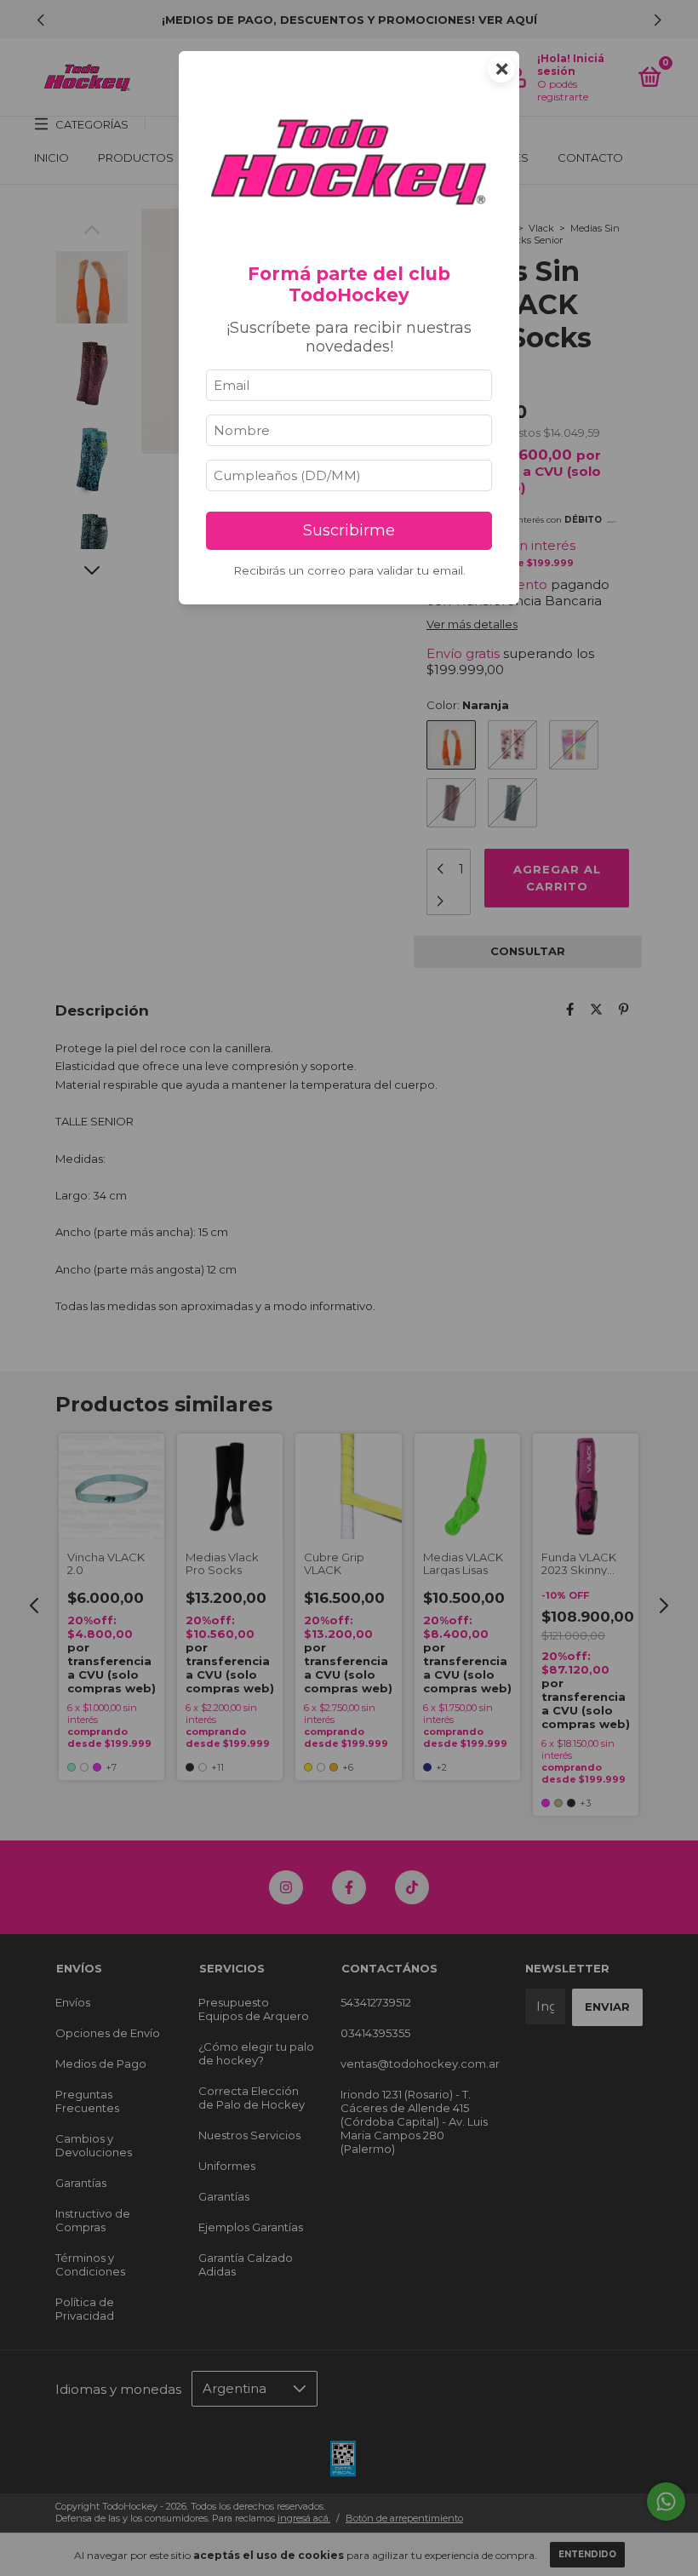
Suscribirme (349, 530)
